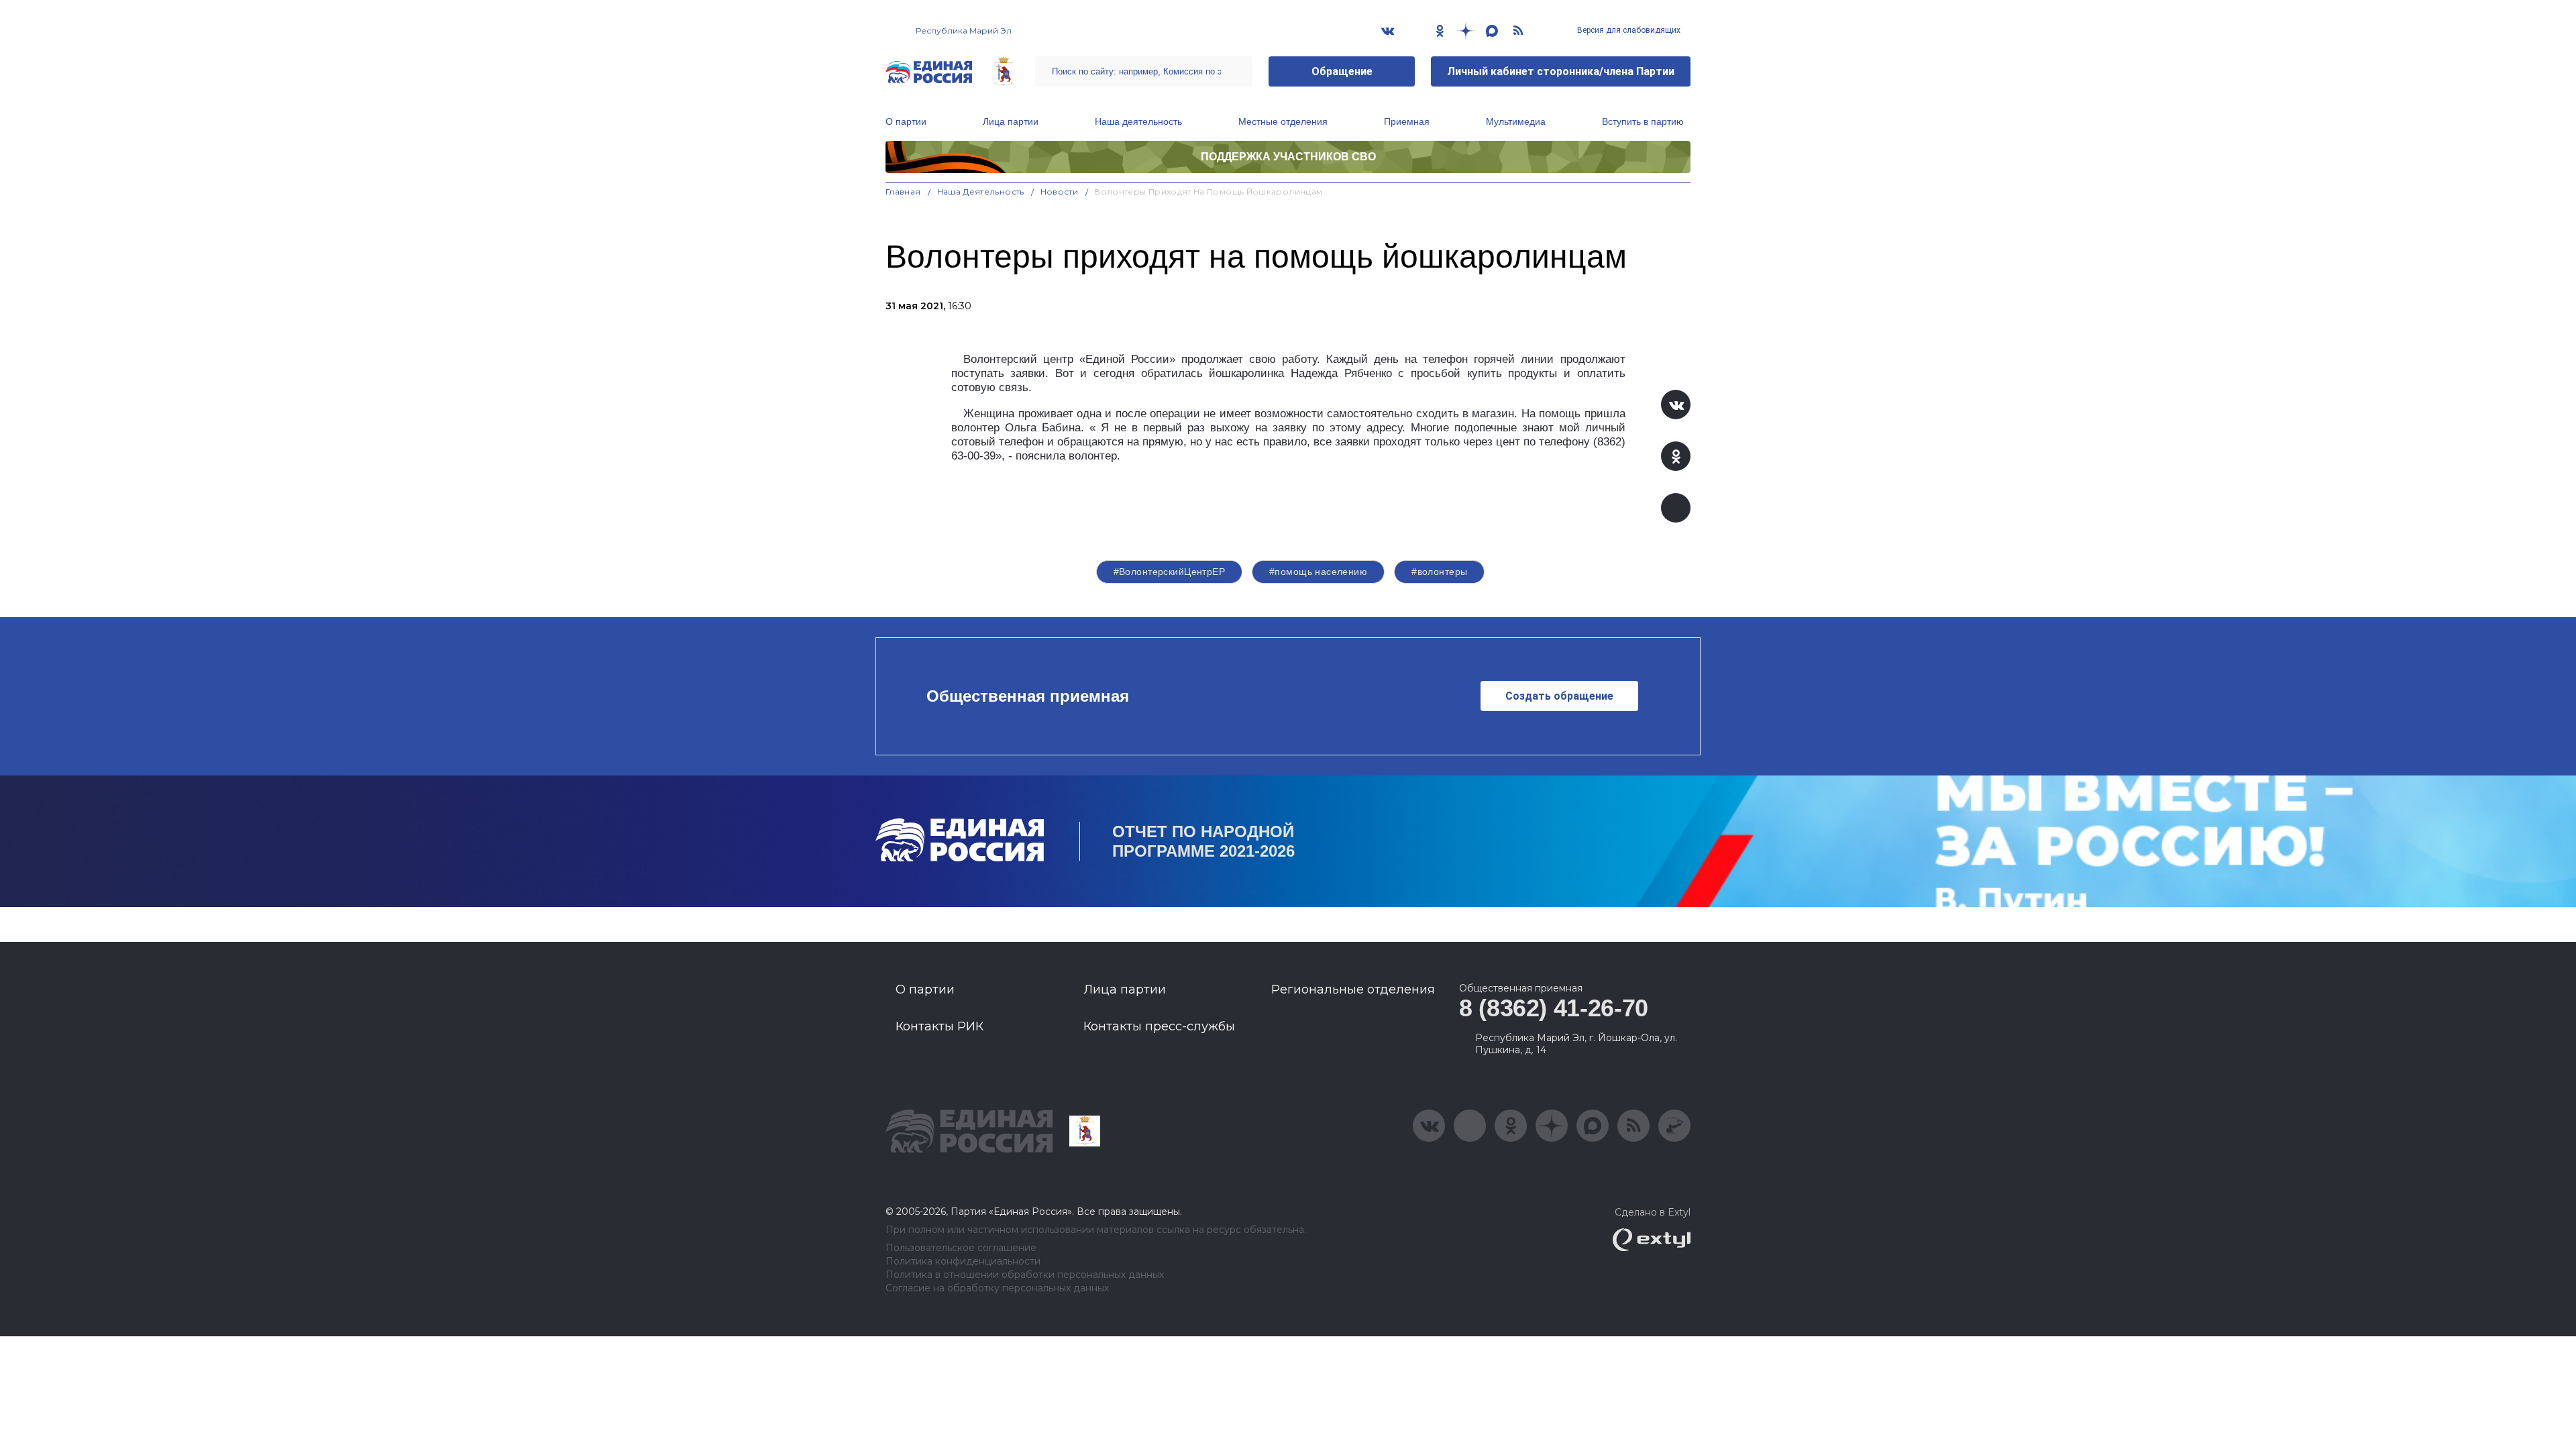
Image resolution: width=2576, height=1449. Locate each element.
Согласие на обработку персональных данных (997, 1288)
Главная (903, 192)
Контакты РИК (940, 1026)
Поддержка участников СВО (1288, 157)
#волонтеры (1439, 572)
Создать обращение (1559, 696)
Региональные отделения (1353, 989)
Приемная (1407, 121)
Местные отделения (1283, 121)
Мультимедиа (1516, 121)
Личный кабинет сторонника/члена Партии (1561, 71)
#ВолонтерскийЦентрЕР (1169, 572)
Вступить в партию (1643, 121)
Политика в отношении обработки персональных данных (1025, 1275)
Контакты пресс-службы (1159, 1026)
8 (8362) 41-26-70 (1554, 1008)
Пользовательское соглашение (961, 1248)
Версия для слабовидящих (1628, 30)
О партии (906, 121)
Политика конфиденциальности (963, 1262)
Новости (1060, 192)
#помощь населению (1318, 572)
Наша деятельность (1138, 121)
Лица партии (1011, 121)
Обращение (1342, 71)
